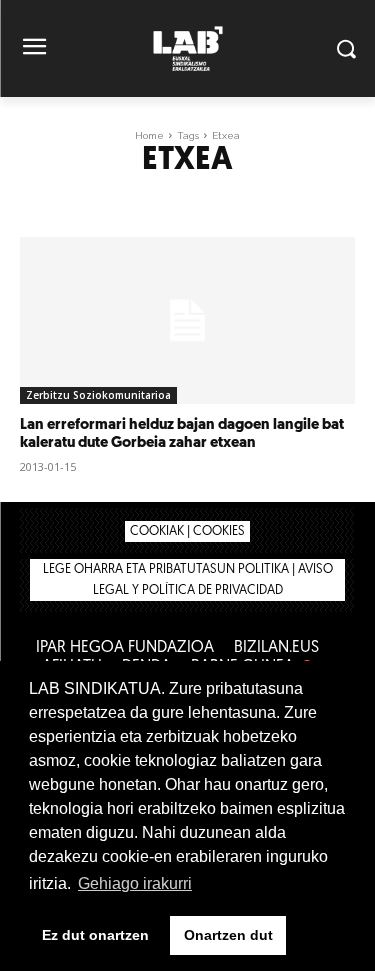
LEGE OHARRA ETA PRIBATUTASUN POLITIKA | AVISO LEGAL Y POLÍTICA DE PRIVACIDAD (188, 580)
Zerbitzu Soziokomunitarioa (98, 395)
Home (149, 135)
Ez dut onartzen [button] (95, 935)
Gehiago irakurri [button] (135, 883)
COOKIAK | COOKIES (187, 531)
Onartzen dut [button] (228, 935)
